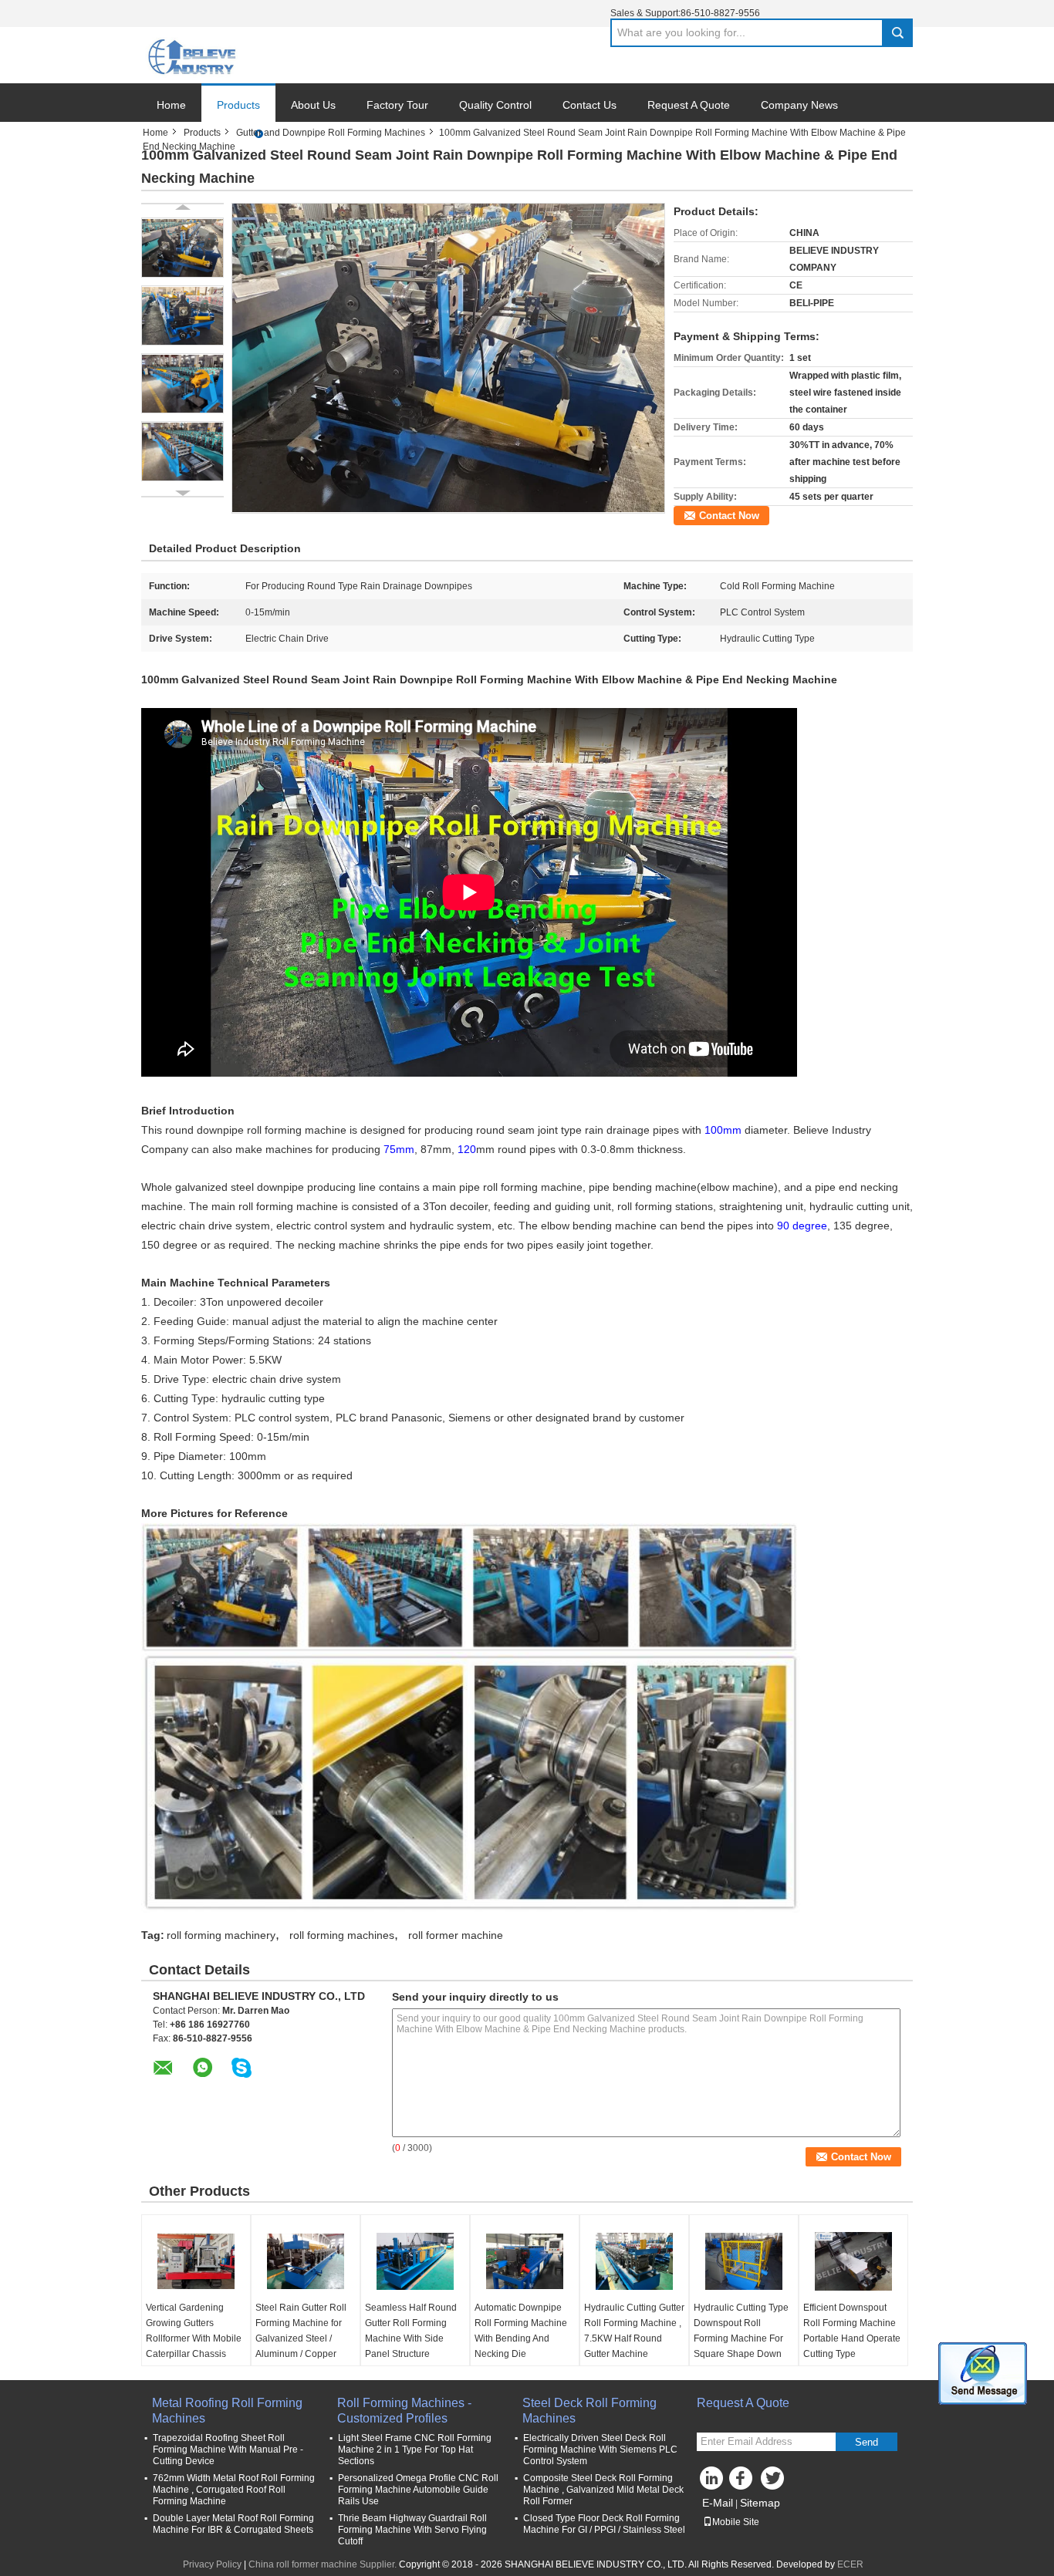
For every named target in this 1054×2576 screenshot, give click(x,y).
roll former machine (456, 1935)
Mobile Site (736, 2522)
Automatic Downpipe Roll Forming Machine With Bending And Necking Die (521, 2331)
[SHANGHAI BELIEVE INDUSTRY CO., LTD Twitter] (774, 2482)
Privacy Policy (212, 2564)
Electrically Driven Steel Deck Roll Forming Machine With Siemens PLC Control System (600, 2450)
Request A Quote (689, 105)
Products (238, 105)
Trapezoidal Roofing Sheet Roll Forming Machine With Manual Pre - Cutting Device (228, 2450)
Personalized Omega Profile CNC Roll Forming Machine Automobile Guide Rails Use (418, 2490)
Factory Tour (397, 105)
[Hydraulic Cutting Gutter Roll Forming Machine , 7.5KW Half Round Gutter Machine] (634, 2261)
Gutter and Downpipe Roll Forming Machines (331, 133)
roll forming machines (342, 1935)
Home (171, 105)
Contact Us (589, 105)
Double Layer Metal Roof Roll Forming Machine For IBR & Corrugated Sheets (233, 2524)
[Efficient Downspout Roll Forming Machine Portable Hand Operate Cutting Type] (853, 2261)
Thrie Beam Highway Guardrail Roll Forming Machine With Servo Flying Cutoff (412, 2530)
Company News (799, 105)
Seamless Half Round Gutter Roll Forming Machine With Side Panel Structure (411, 2331)
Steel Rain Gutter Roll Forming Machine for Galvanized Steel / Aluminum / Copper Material (301, 2338)
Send (867, 2442)
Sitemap (760, 2503)
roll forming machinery (221, 1935)
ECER (850, 2564)
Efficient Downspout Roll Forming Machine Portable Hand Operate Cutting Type (852, 2331)
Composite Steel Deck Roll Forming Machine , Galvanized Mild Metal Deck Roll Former (603, 2490)
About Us (313, 105)
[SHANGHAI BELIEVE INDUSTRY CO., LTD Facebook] (743, 2482)
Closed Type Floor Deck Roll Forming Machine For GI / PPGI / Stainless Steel (604, 2524)
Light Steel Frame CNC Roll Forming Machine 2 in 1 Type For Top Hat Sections (415, 2450)
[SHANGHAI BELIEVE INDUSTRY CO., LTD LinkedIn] (712, 2482)
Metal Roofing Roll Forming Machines (227, 2411)
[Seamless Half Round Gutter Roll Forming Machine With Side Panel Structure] (415, 2261)
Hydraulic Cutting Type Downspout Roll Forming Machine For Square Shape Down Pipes (741, 2338)
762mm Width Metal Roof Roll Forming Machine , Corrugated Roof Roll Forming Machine (234, 2490)
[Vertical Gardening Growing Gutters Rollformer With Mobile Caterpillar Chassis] (196, 2261)
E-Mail (718, 2503)
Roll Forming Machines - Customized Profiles (404, 2411)
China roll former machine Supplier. (324, 2564)
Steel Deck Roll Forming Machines (589, 2411)
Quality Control (495, 105)
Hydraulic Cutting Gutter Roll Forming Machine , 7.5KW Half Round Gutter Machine (634, 2331)
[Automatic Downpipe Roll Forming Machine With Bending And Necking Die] (525, 2261)
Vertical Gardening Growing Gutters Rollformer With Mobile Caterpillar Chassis (194, 2331)
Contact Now (729, 516)
